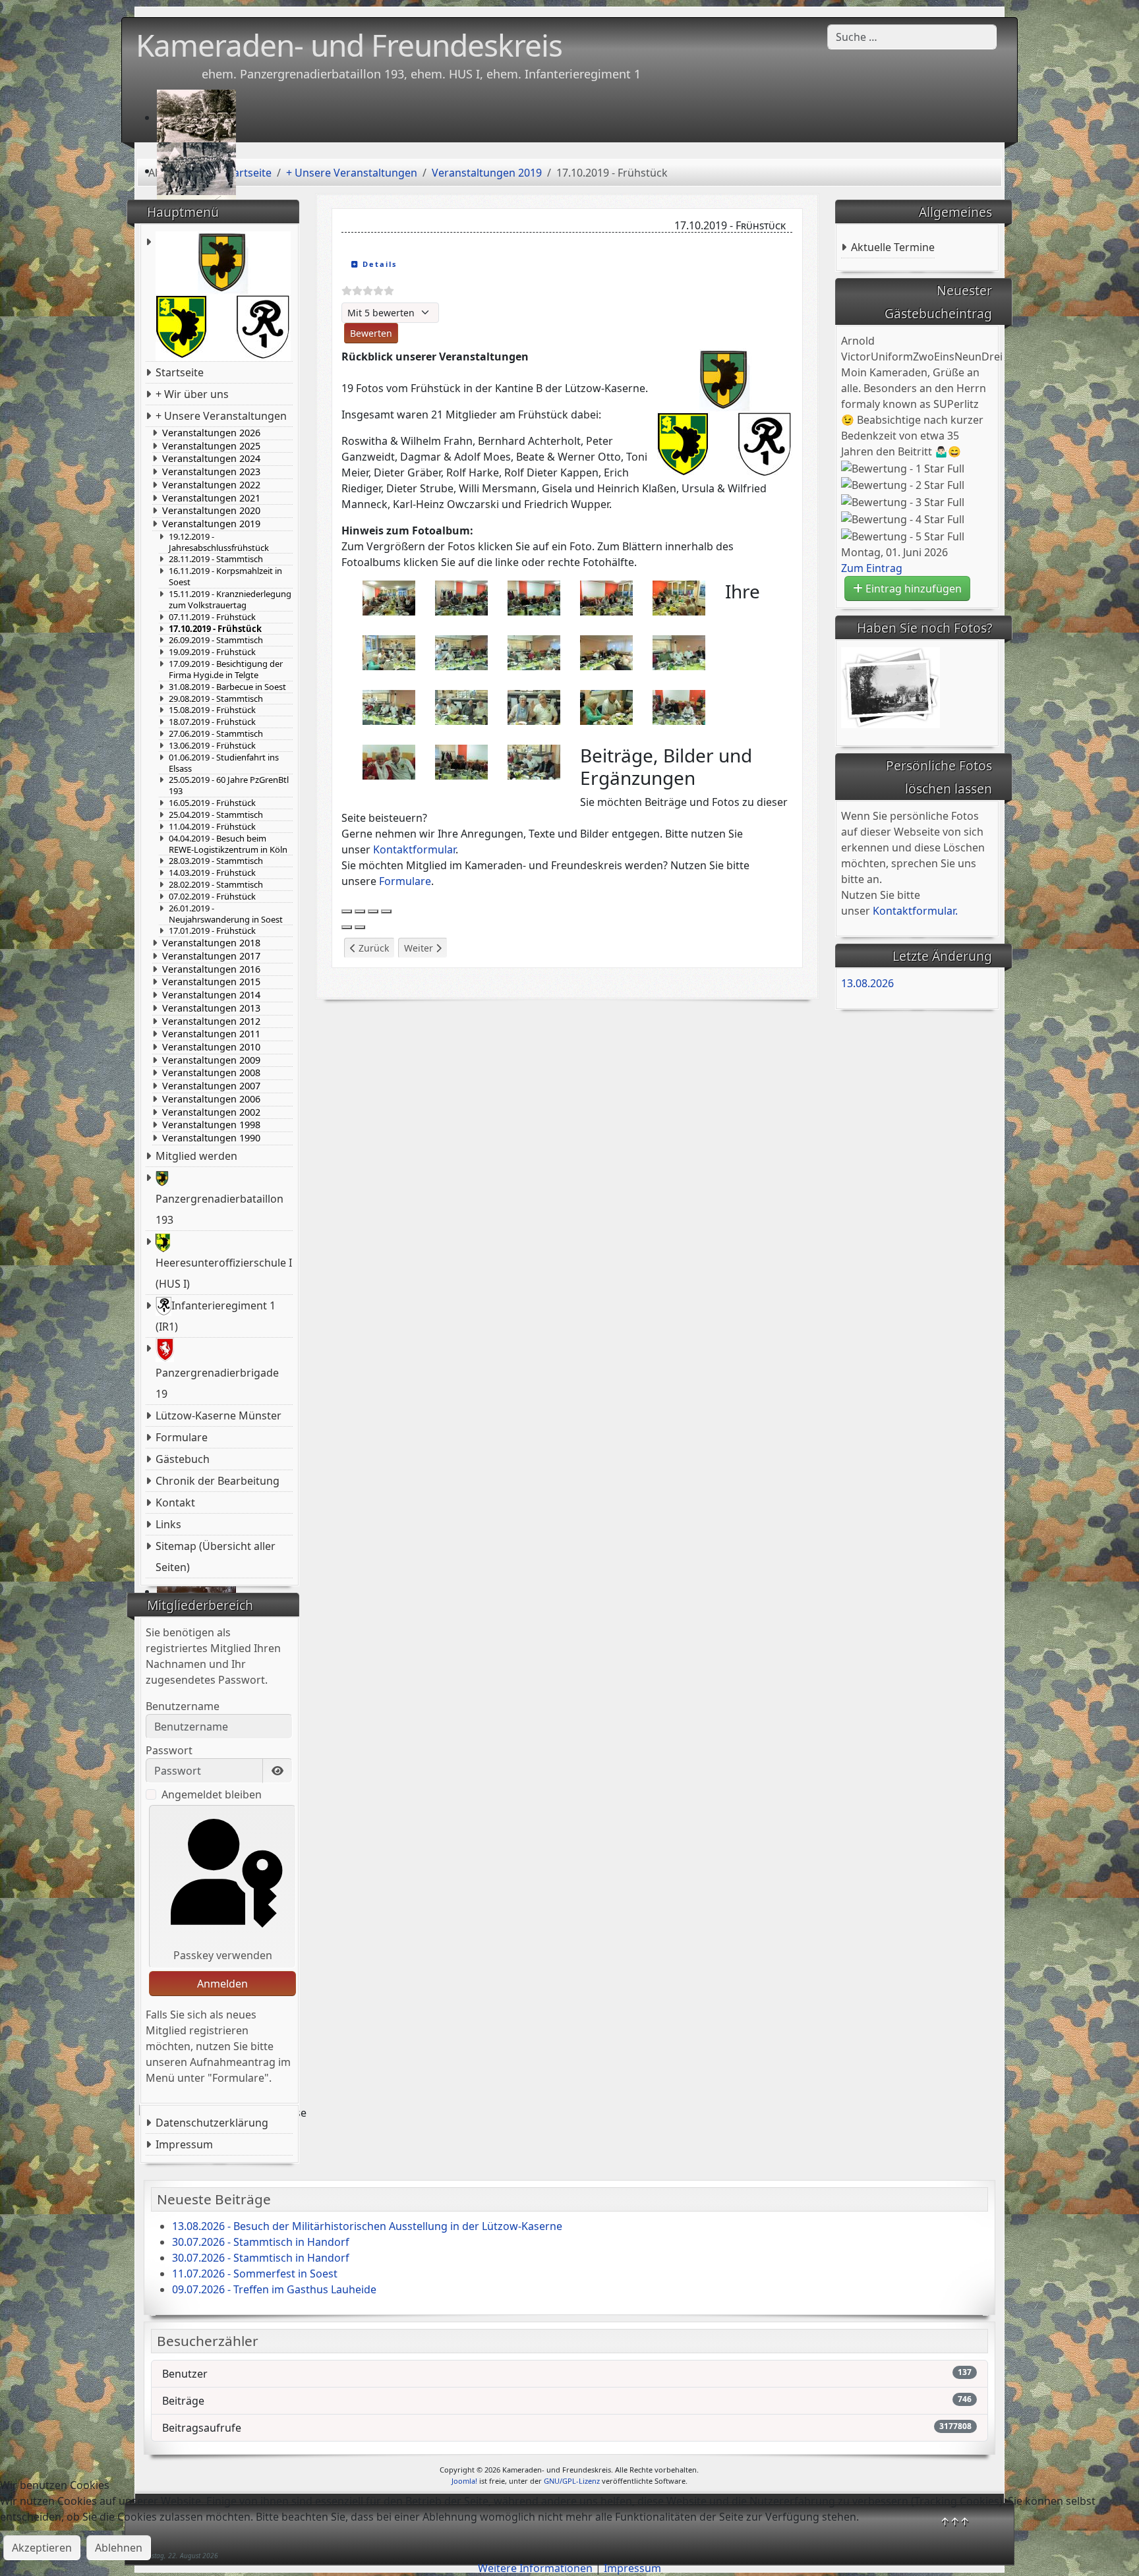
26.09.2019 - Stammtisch (216, 640)
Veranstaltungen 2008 (211, 1073)
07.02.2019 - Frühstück (212, 897)
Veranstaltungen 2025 (211, 446)
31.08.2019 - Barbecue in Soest (227, 687)
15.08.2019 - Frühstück (212, 710)
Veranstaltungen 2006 (211, 1099)
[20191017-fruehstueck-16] (606, 706)
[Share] (360, 911)
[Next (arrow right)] (360, 927)
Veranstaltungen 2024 (211, 459)
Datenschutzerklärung (212, 2123)
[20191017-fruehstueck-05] (606, 597)
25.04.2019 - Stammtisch (216, 815)
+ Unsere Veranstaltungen (221, 416)
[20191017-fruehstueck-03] (461, 597)
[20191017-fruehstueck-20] (461, 761)
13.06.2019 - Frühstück (212, 746)
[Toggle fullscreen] (373, 911)
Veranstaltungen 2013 (211, 1008)
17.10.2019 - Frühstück (215, 629)
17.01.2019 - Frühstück (212, 931)
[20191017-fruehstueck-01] (389, 597)
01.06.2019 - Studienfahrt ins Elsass (224, 763)
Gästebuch (183, 1459)
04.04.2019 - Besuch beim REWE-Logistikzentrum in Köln (228, 844)
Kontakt (175, 1503)
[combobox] (912, 37)
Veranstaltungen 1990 (211, 1138)
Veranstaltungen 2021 (211, 498)
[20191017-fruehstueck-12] (389, 706)
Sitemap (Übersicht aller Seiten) (216, 1557)
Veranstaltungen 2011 (211, 1034)
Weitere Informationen (535, 2568)
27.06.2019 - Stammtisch (216, 734)
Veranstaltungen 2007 (211, 1086)
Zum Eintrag (872, 568)
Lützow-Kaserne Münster (219, 1416)
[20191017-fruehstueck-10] (606, 652)
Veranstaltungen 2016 (211, 969)
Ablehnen (119, 2548)
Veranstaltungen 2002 (211, 1112)
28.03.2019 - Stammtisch (216, 861)
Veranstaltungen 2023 (211, 472)
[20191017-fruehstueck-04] (534, 597)
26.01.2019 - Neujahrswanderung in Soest (226, 914)
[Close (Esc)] (347, 911)
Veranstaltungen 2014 (211, 995)
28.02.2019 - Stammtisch (216, 885)
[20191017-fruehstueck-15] (534, 706)
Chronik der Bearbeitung (218, 1481)
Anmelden (222, 1984)
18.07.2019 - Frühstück (212, 722)
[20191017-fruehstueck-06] (679, 597)
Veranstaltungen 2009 (211, 1060)
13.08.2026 (867, 983)
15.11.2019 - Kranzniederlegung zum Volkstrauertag (230, 600)
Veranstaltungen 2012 (211, 1021)
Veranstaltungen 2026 (211, 433)
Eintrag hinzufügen (912, 588)
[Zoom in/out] (386, 911)
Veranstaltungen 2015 (211, 982)
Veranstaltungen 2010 (211, 1047)
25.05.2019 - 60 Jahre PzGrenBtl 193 (229, 786)
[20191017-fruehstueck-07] (389, 652)
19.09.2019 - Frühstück (212, 652)
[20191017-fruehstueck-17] (679, 706)
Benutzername (183, 1706)
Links (168, 1524)
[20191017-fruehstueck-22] (534, 761)
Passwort (169, 1750)
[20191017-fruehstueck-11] (679, 652)
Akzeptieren (42, 2548)
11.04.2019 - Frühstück (212, 827)
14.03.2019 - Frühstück (212, 873)
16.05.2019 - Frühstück (212, 803)
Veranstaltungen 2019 (211, 524)
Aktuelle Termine (893, 247)
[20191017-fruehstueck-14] (461, 706)
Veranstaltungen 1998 (211, 1125)
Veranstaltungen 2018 (211, 943)
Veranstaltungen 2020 (211, 511)
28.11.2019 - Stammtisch (216, 559)
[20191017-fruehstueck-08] (461, 652)
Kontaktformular (414, 849)
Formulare (182, 1437)
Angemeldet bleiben (212, 1794)
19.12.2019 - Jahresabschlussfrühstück (219, 542)
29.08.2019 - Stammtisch (216, 699)
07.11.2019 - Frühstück (212, 617)
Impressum (184, 2144)
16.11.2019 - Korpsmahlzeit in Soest (225, 577)
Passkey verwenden (223, 1955)
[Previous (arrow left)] (347, 927)
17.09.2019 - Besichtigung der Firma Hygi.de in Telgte (226, 670)
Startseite (180, 372)
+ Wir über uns (192, 394)
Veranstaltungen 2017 (211, 956)
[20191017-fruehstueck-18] (389, 761)
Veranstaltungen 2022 (211, 485)
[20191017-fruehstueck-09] (534, 652)
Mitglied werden (196, 1156)
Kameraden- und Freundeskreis (349, 45)
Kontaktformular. (915, 911)
